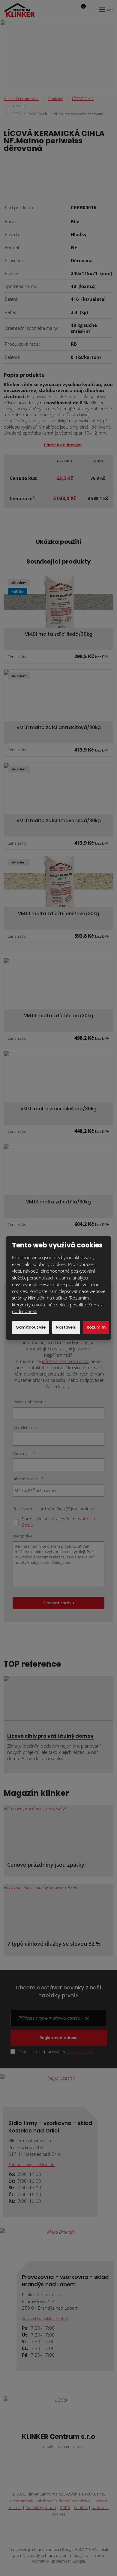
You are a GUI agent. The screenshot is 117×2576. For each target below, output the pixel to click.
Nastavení (66, 1327)
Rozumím (96, 1327)
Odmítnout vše (31, 1327)
